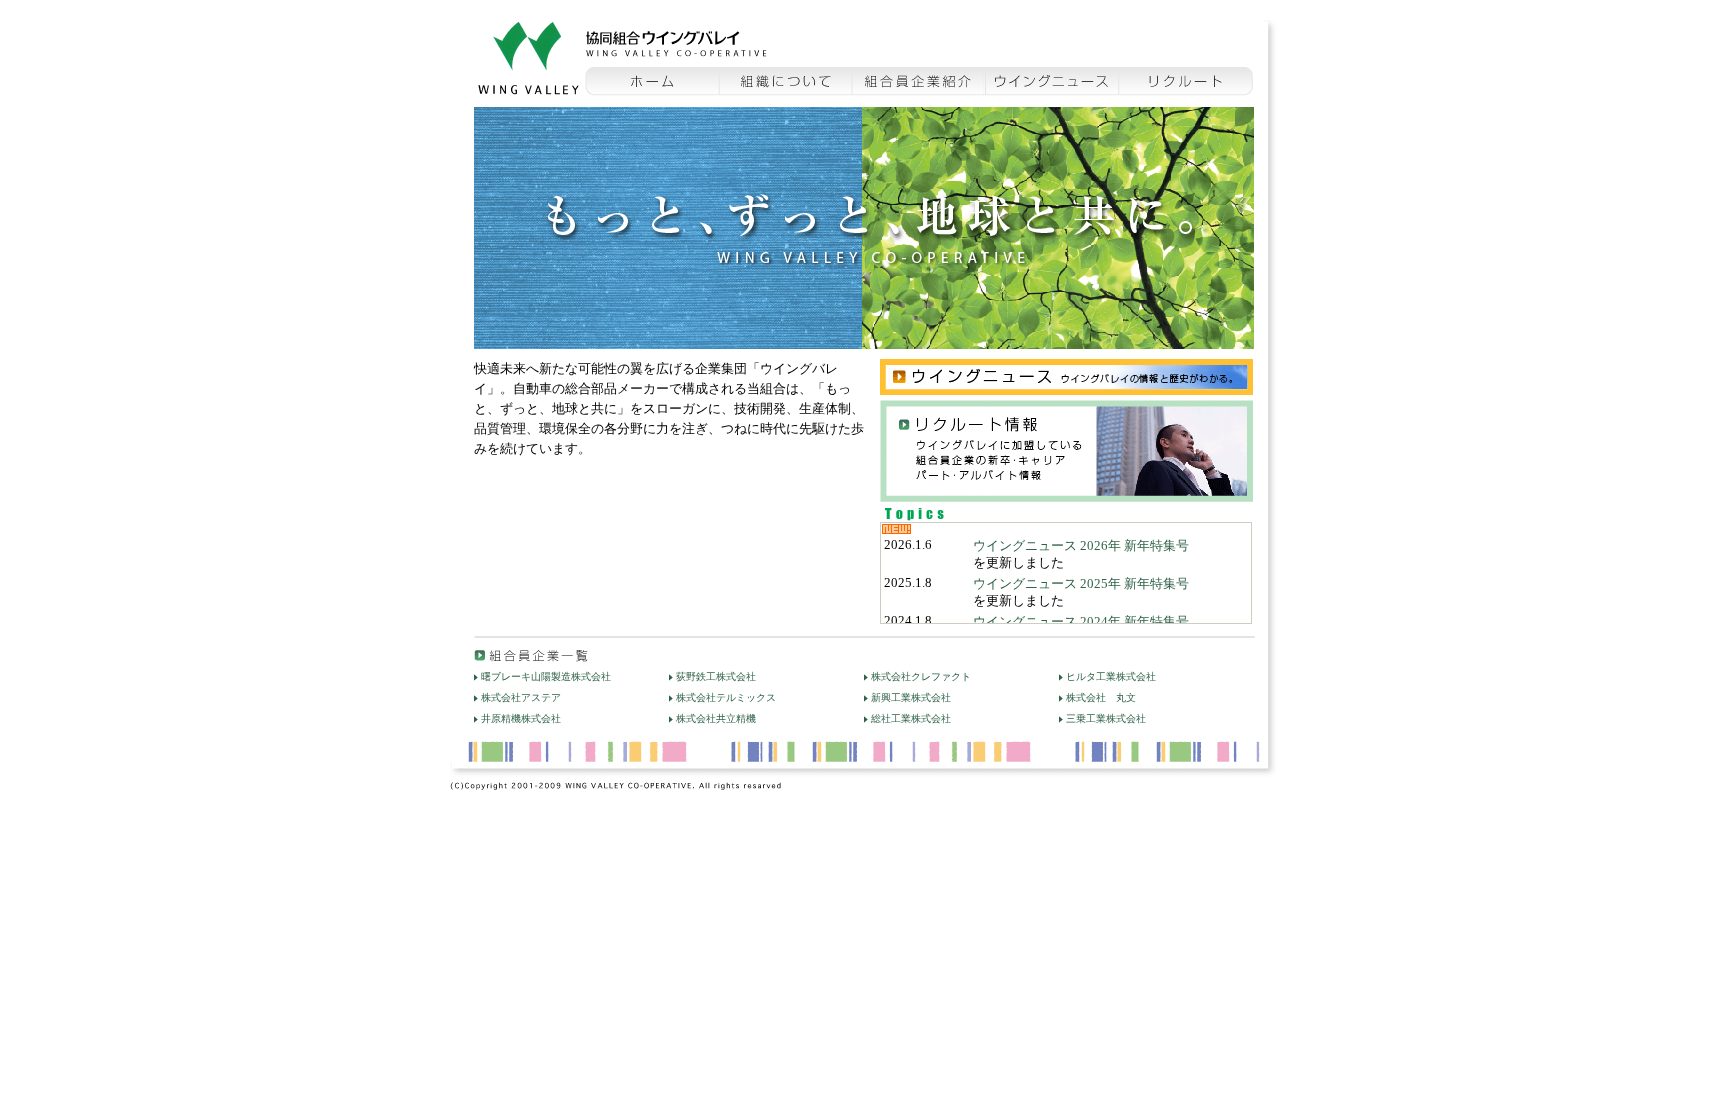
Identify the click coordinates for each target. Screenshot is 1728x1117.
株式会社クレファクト (921, 676)
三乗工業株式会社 (1106, 718)
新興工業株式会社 (911, 697)
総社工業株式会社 (911, 718)
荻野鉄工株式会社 (716, 676)
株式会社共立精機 (716, 718)
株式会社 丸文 (1101, 697)
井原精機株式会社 (521, 718)
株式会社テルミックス (726, 697)
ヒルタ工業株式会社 (1111, 676)
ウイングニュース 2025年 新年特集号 (1081, 584)
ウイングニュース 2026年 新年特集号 (1081, 546)
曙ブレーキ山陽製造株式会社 (546, 676)
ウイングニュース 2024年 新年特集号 (1081, 622)
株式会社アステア (521, 697)
